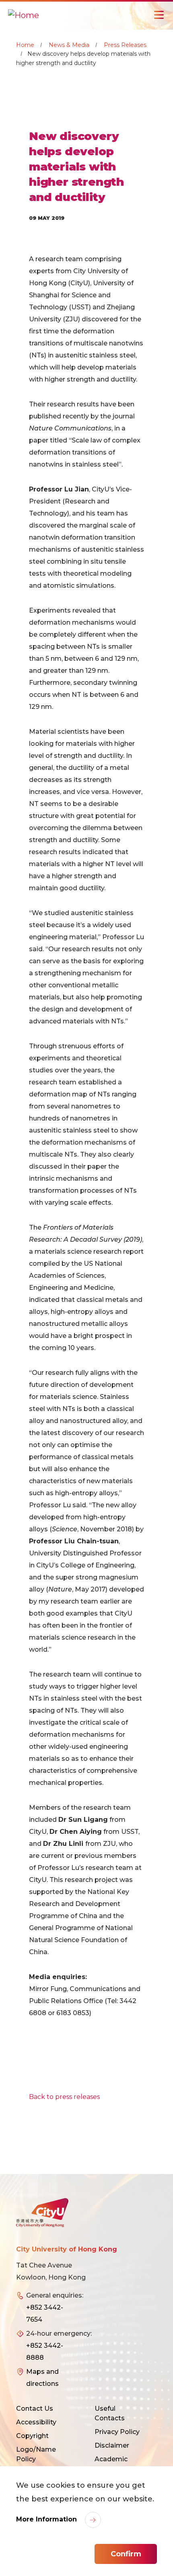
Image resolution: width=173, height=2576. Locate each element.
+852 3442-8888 (45, 2352)
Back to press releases (64, 2097)
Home (25, 45)
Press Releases (125, 45)
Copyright (32, 2436)
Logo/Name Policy (36, 2454)
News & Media (69, 45)
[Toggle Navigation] (159, 15)
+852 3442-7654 (45, 2313)
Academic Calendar (111, 2464)
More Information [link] (47, 2519)
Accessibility (36, 2422)
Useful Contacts (110, 2413)
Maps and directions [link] (42, 2378)
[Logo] (42, 2213)
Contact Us (35, 2409)
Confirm (126, 2554)
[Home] (24, 15)
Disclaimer (112, 2445)
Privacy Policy (117, 2432)
